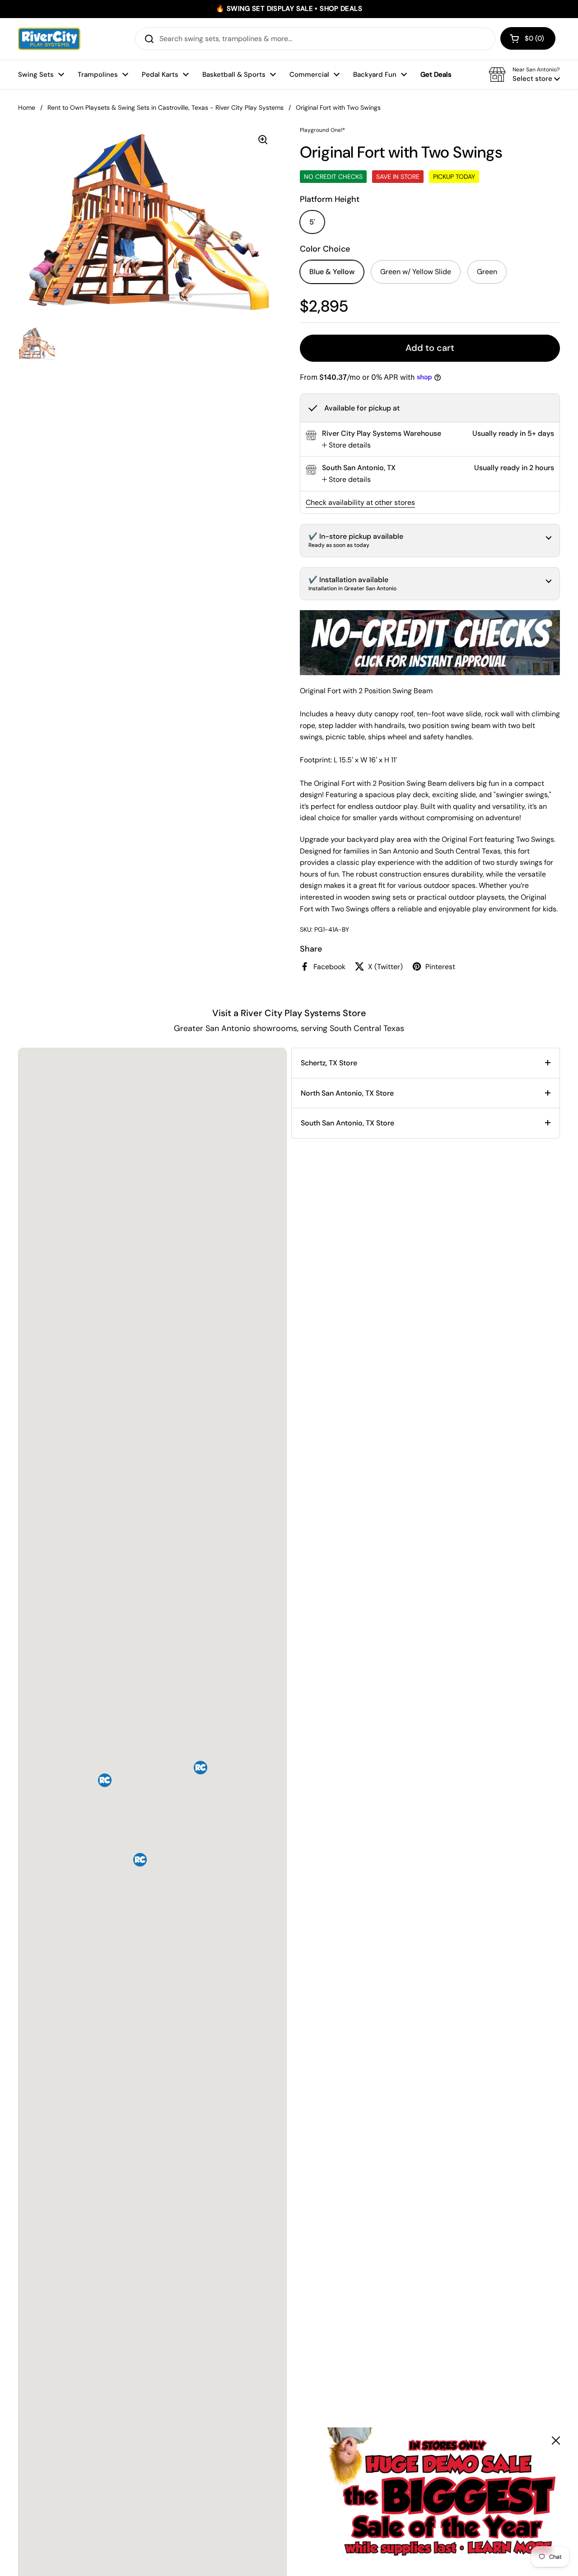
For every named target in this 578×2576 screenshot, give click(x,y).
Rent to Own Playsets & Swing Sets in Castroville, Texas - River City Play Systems (165, 107)
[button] (528, 38)
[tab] (346, 445)
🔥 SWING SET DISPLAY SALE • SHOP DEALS (289, 9)
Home (27, 107)
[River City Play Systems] (49, 39)
